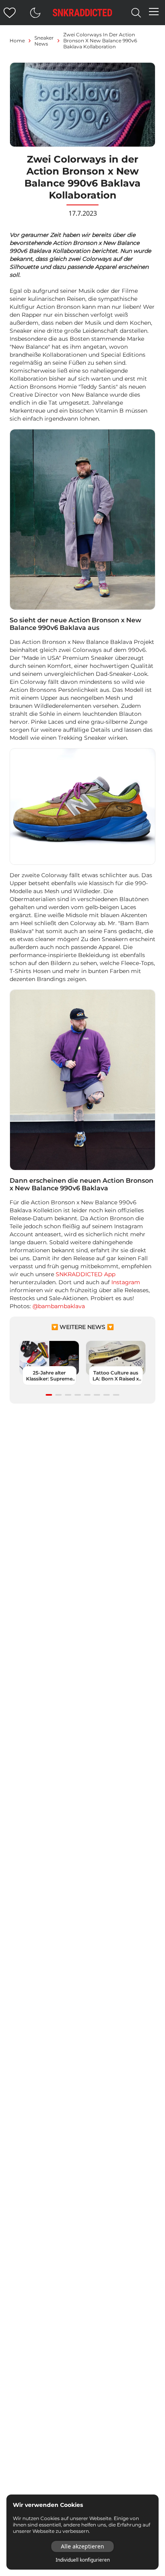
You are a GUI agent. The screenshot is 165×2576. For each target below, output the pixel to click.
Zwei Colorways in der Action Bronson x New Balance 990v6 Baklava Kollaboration (100, 41)
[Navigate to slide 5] (87, 1395)
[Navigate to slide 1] (49, 1395)
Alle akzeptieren (82, 2546)
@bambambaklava (59, 1306)
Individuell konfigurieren (83, 2560)
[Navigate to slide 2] (58, 1395)
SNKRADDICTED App (86, 1274)
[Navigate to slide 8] (116, 1395)
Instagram (126, 1282)
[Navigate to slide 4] (78, 1395)
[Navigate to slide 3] (68, 1395)
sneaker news (44, 41)
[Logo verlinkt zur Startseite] (82, 13)
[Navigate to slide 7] (107, 1395)
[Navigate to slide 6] (97, 1395)
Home (17, 41)
